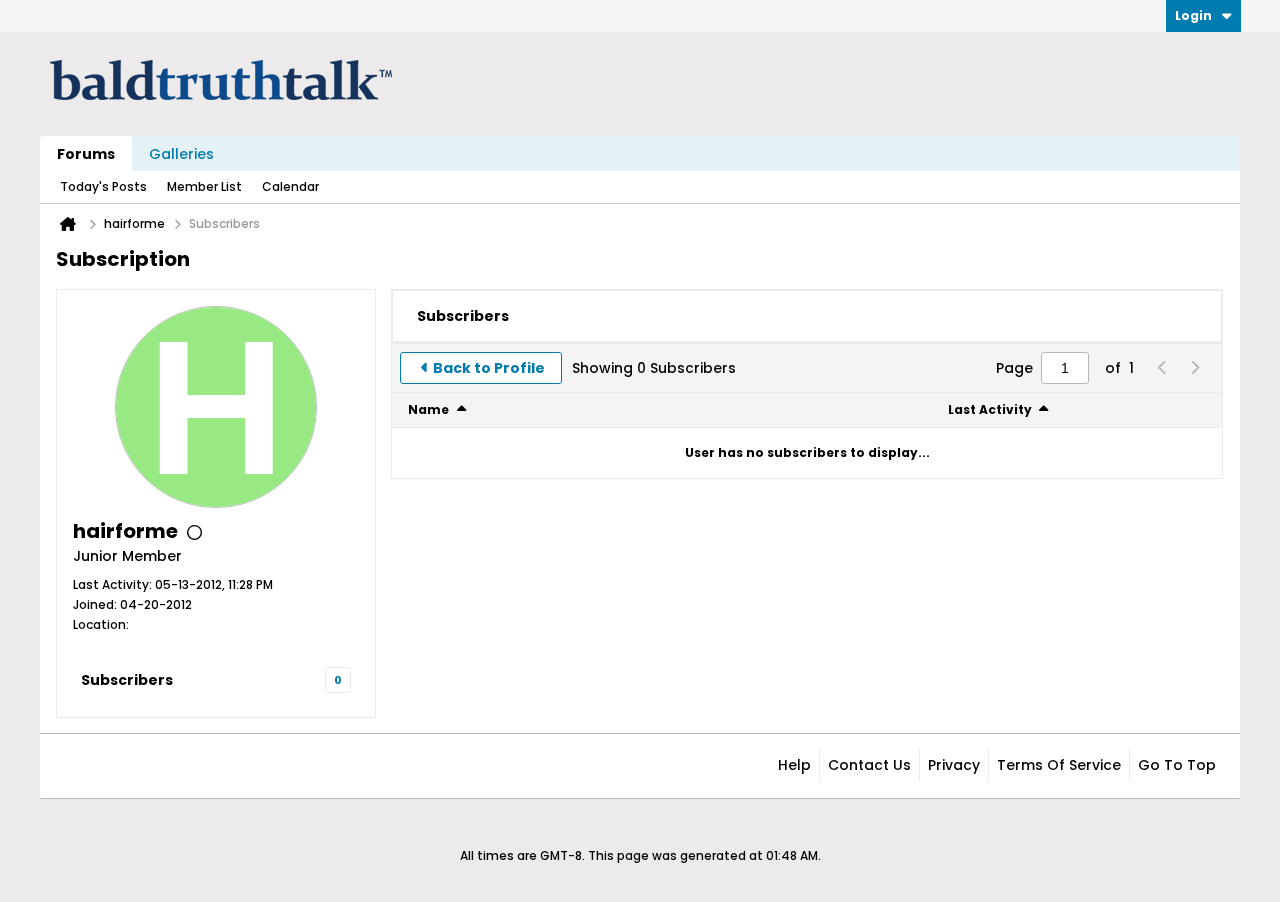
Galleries (181, 154)
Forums (86, 154)
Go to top (1177, 765)
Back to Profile (489, 368)
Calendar (290, 186)
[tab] (463, 316)
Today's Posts (103, 186)
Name (428, 409)
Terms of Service (1059, 765)
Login (1193, 15)
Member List (204, 186)
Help (794, 765)
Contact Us (869, 765)
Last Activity (990, 409)
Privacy (954, 765)
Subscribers (127, 680)
